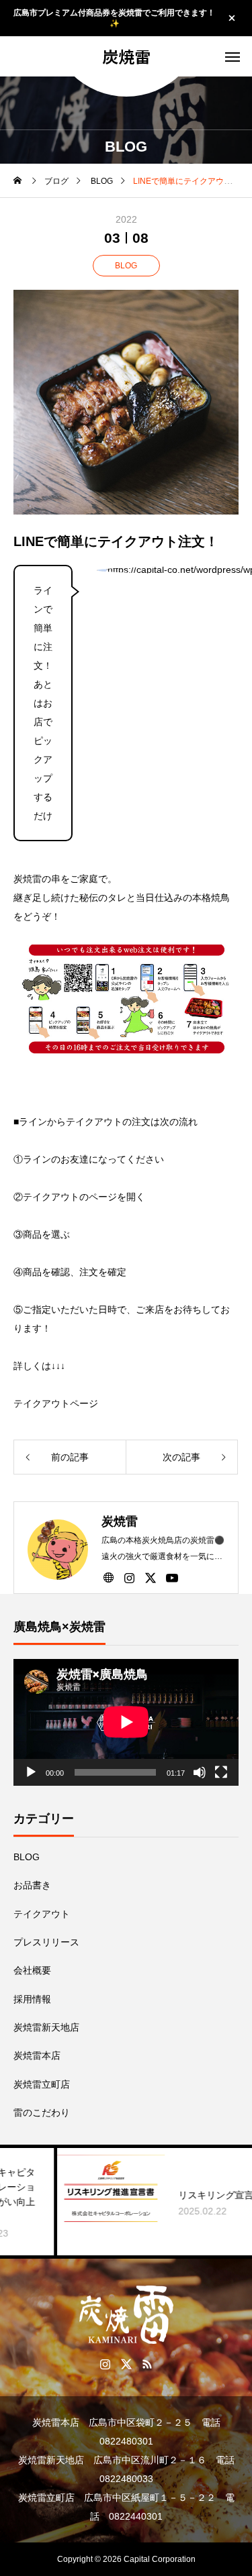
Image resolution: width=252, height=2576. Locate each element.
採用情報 (32, 1999)
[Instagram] (129, 1577)
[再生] (31, 1772)
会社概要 (32, 1970)
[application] (126, 1722)
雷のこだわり (42, 2112)
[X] (150, 1577)
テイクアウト (42, 1914)
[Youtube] (172, 1577)
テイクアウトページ (56, 1403)
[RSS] (147, 2363)
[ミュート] (200, 1772)
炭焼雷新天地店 (46, 2027)
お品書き (32, 1885)
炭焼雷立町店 (42, 2084)
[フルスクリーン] (221, 1772)
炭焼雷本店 (37, 2055)
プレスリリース (46, 1942)
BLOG (126, 266)
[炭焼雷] (126, 2315)
